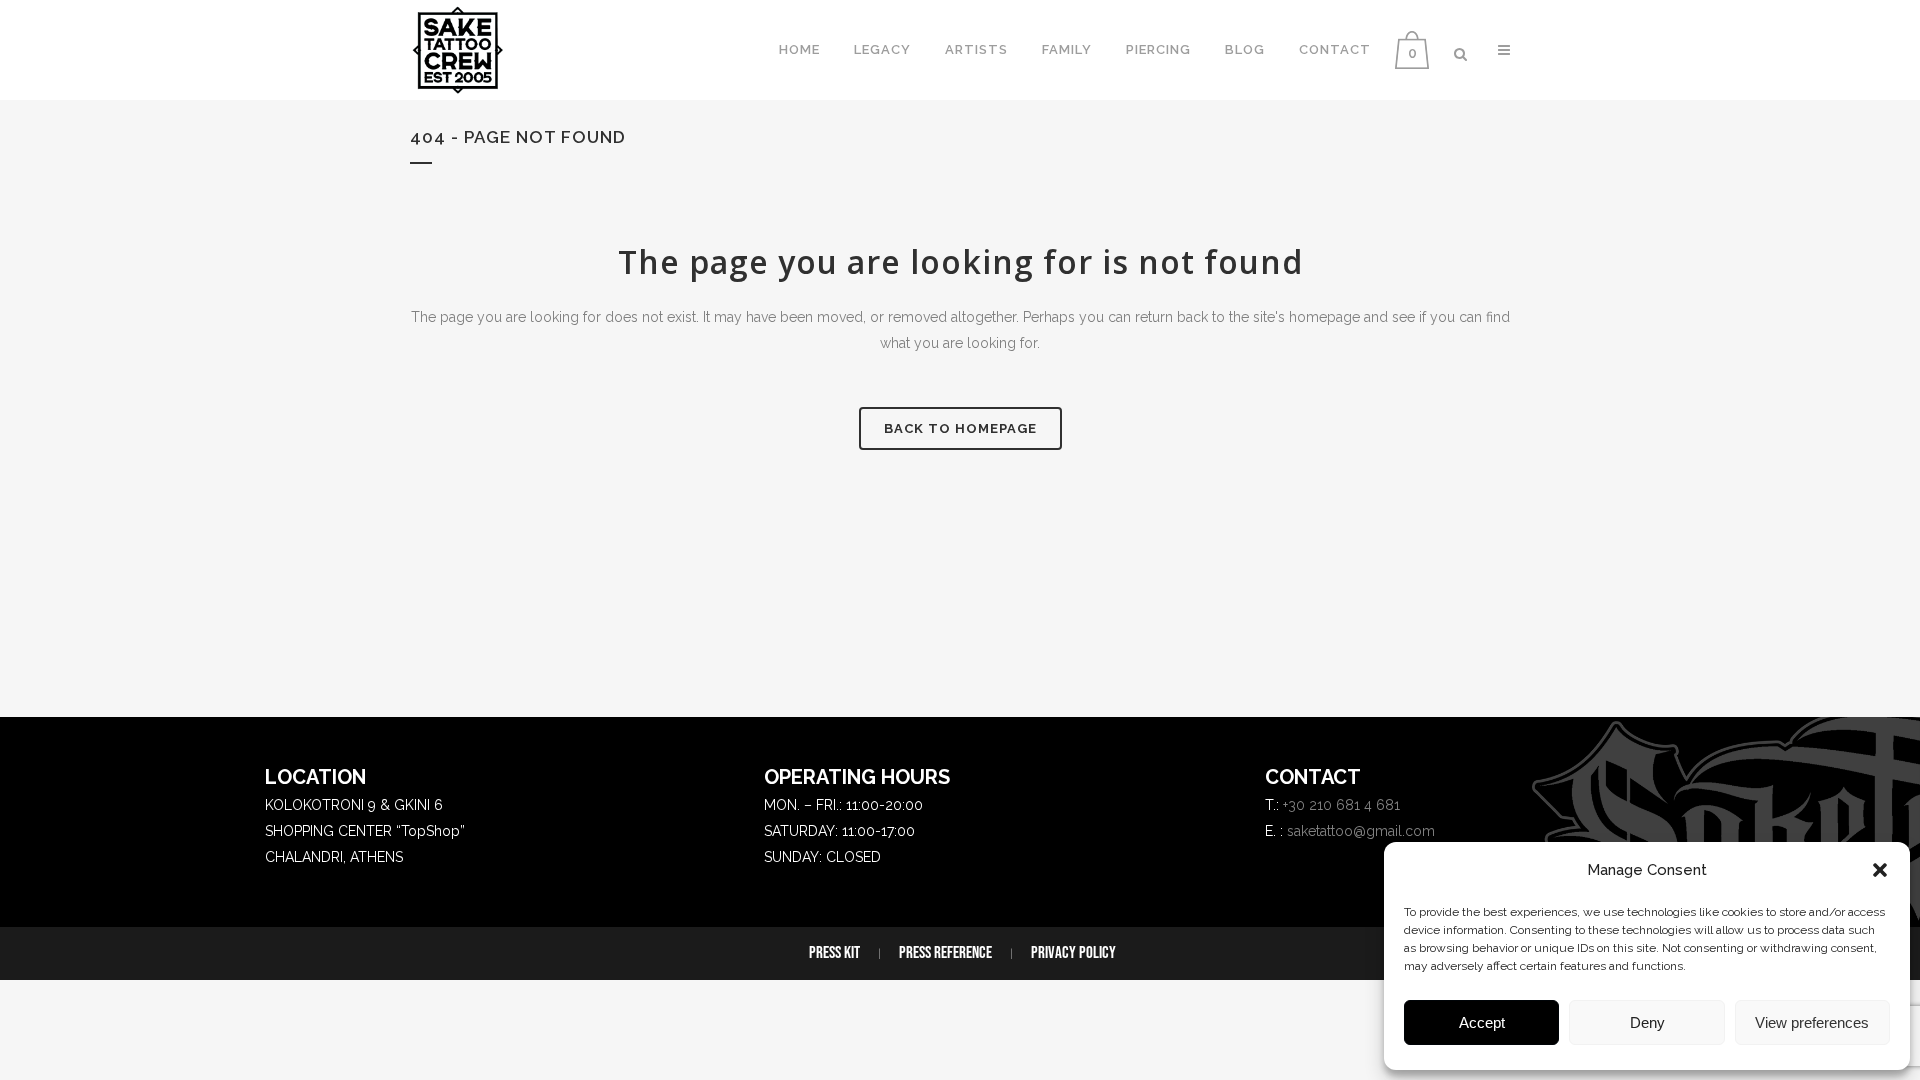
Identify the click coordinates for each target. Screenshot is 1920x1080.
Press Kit (834, 953)
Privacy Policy (1073, 953)
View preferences (1812, 1022)
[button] (1880, 870)
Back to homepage (960, 428)
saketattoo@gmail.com (1361, 831)
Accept (1482, 1022)
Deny (1647, 1022)
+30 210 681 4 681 (1341, 805)
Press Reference (945, 953)
